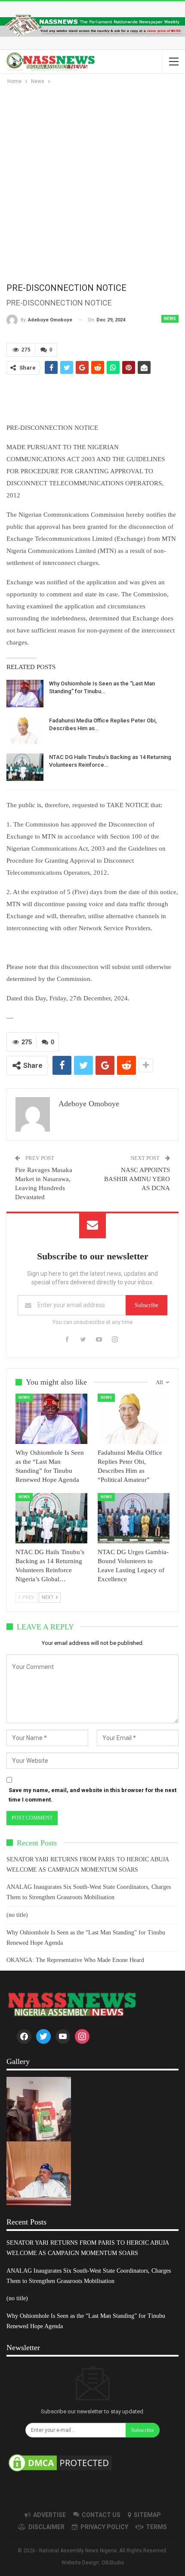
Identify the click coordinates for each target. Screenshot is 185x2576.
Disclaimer (46, 2527)
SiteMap (147, 2515)
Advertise (49, 2515)
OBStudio (113, 2563)
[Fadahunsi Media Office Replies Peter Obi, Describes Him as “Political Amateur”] (25, 731)
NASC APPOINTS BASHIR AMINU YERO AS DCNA (137, 1179)
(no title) (17, 1915)
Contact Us (101, 2515)
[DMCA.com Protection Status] (60, 2463)
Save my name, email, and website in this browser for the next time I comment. (92, 1795)
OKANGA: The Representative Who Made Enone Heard (75, 1960)
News (170, 319)
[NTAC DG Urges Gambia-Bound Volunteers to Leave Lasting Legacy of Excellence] (134, 1518)
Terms (156, 2527)
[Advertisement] (92, 183)
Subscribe (146, 1305)
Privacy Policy (104, 2527)
